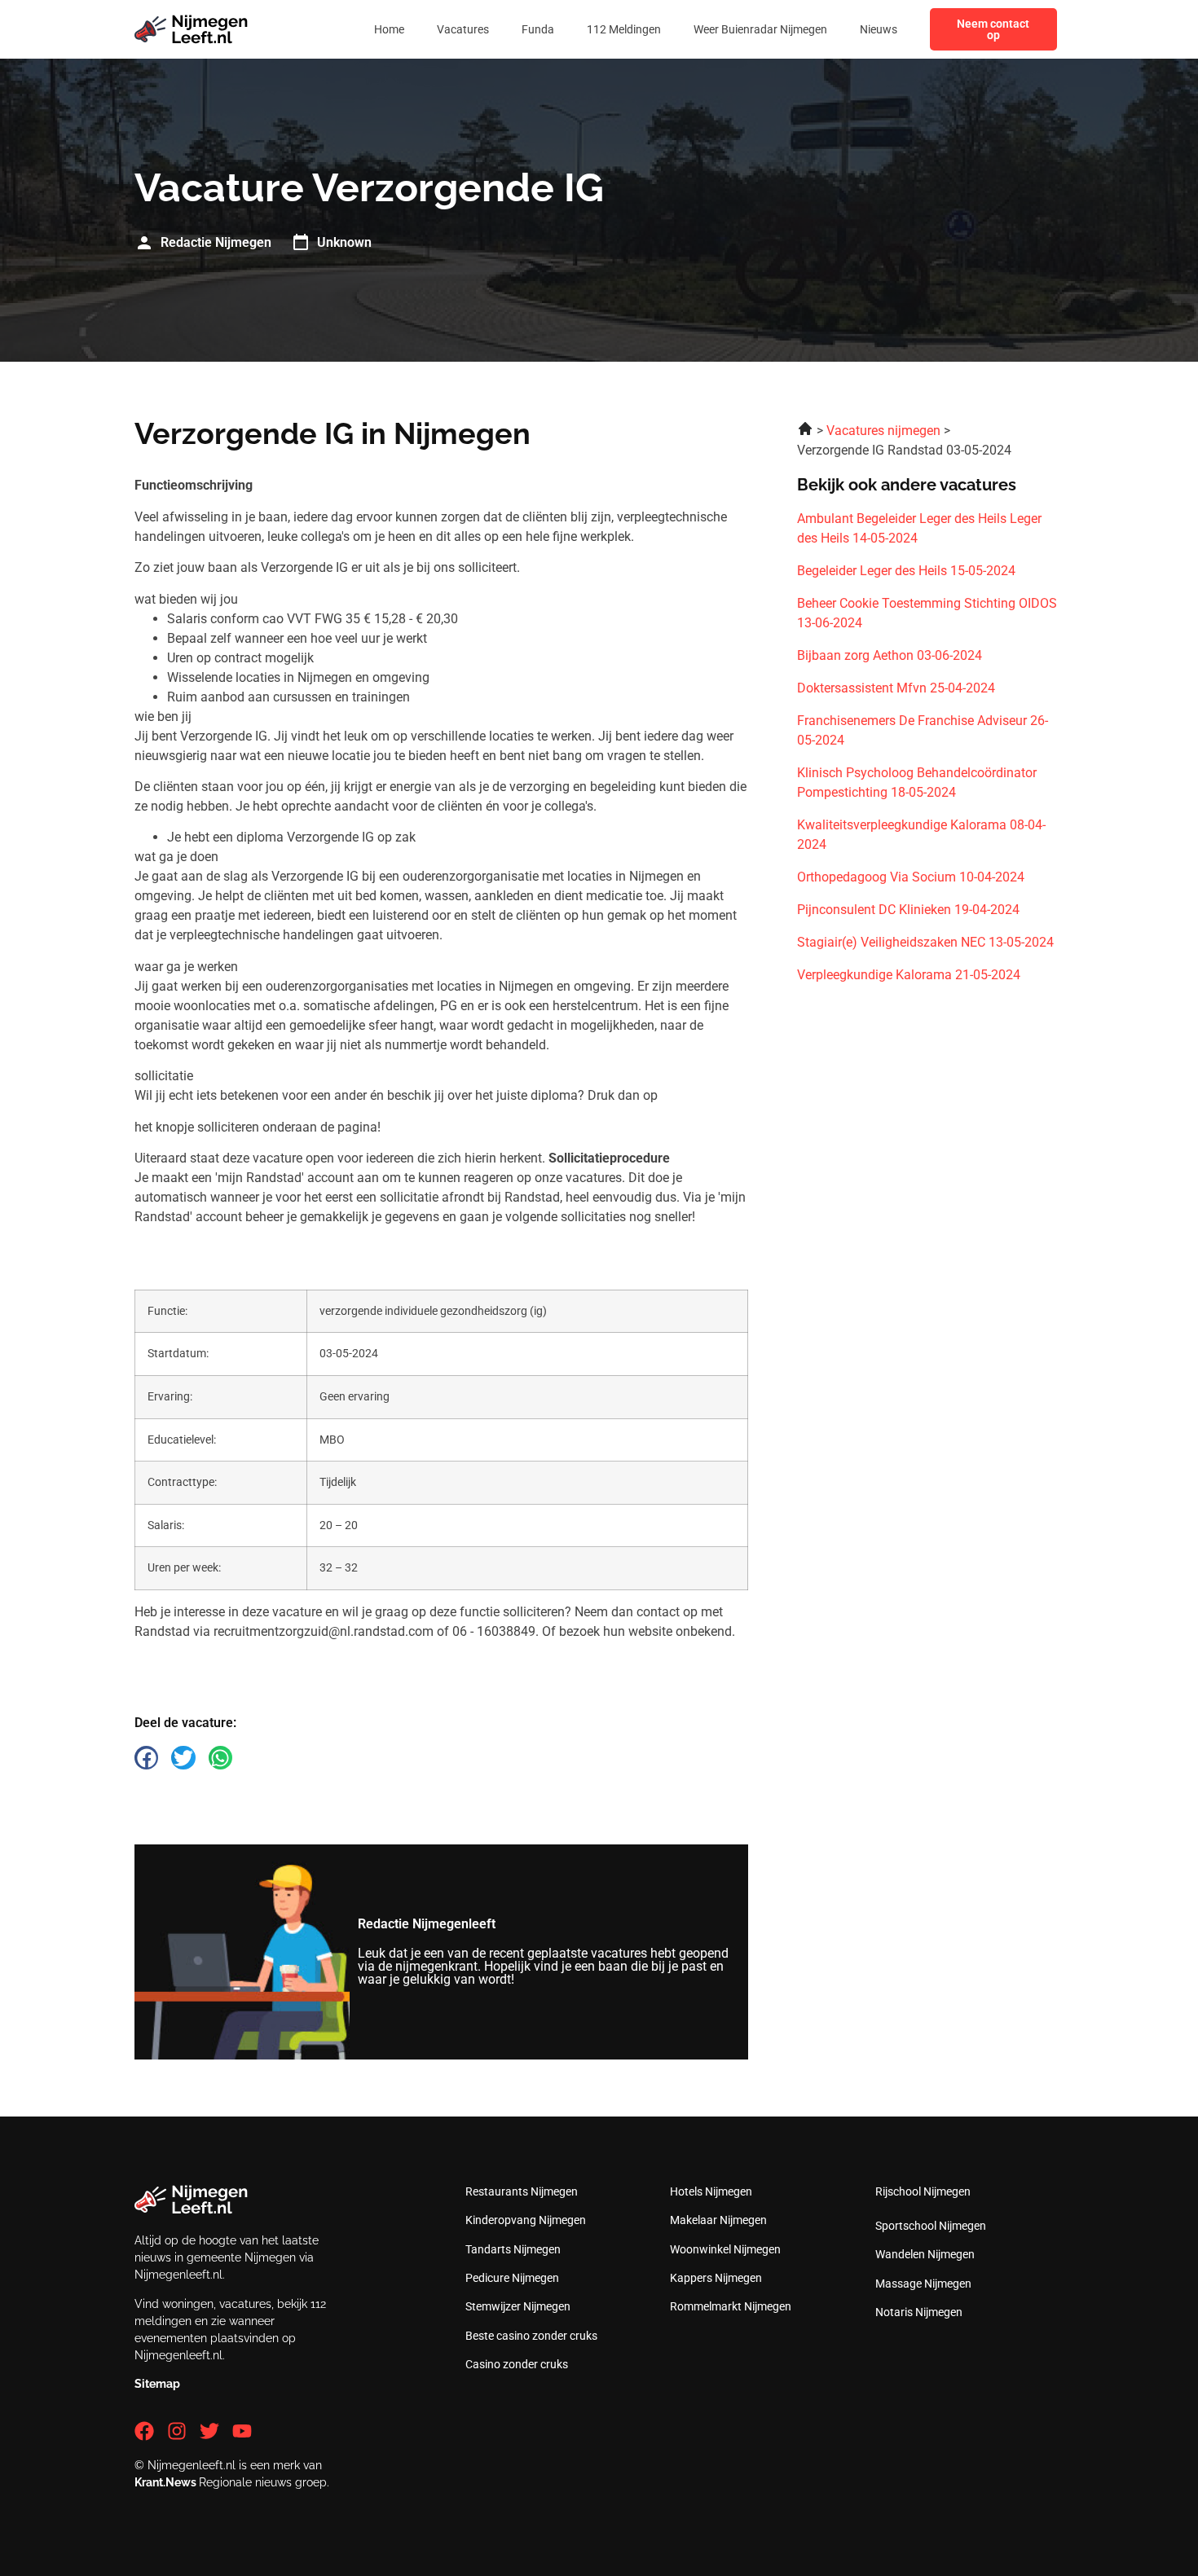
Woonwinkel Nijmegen (725, 2249)
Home (389, 29)
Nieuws (879, 29)
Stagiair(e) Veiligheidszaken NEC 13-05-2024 (925, 942)
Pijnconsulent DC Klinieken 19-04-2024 (908, 910)
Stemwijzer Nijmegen (518, 2306)
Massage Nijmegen (923, 2284)
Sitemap (157, 2384)
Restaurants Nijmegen (522, 2191)
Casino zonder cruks (517, 2364)
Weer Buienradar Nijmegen (760, 29)
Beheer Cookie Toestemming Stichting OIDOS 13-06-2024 (927, 613)
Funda (538, 29)
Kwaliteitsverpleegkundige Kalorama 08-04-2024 (921, 835)
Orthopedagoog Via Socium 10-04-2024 (911, 877)
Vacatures (463, 29)
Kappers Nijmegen (716, 2278)
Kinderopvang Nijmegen (526, 2220)
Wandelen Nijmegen (925, 2254)
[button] (146, 1758)
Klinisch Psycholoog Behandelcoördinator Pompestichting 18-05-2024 (917, 782)
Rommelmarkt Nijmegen (731, 2306)
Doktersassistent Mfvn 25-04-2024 (896, 688)
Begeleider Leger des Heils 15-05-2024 (906, 571)
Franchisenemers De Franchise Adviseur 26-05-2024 (923, 730)
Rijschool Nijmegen (923, 2191)
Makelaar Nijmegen (718, 2220)
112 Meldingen (624, 29)
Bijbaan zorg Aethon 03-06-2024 (890, 655)
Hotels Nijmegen (711, 2191)
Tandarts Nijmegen (513, 2249)
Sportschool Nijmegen (931, 2226)
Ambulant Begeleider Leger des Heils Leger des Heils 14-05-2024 (919, 528)
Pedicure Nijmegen (512, 2278)
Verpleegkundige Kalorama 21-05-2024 (909, 975)
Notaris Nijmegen (919, 2312)
